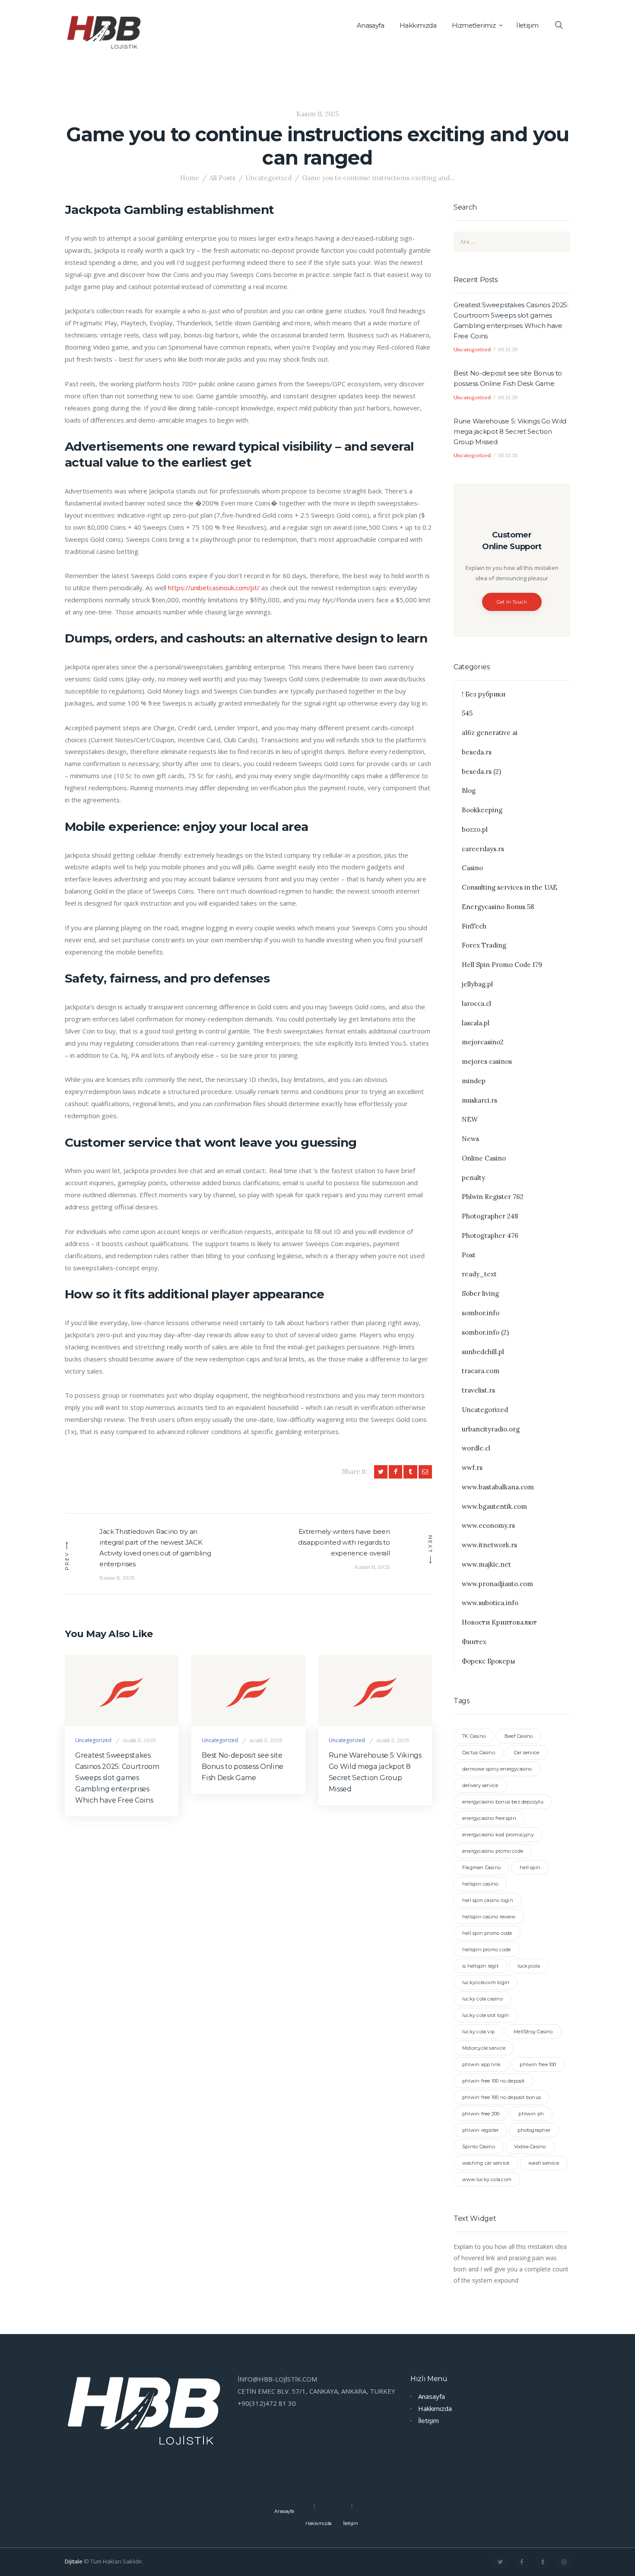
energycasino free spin (489, 1818)
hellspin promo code (486, 1949)
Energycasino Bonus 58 (498, 907)
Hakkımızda (435, 2408)
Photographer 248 (490, 1216)
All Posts (222, 178)
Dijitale (74, 2561)
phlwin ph (531, 2114)
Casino (472, 868)
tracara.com (481, 1371)
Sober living (480, 1293)
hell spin (530, 1867)
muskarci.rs (479, 1100)
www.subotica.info (490, 1603)
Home (190, 178)
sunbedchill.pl (483, 1352)
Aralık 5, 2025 (139, 1740)
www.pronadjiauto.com (497, 1584)
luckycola (529, 1966)
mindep (474, 1081)
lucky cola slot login (486, 2015)
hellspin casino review (489, 1917)
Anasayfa (432, 2396)
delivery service (480, 1785)
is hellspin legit (480, 1966)
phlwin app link (481, 2064)
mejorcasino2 (483, 1042)
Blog (469, 790)
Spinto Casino (479, 2147)
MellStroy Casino (533, 2032)
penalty (473, 1178)
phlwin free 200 (481, 2114)
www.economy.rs (488, 1525)
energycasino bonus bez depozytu (503, 1802)
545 (467, 713)
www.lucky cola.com (487, 2179)
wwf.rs (472, 1468)
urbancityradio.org (491, 1429)
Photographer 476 (490, 1236)
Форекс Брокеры (489, 1661)
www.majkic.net (486, 1564)
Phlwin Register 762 (493, 1197)
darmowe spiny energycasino (497, 1769)
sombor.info (481, 1313)
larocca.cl (476, 1003)
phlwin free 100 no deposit (494, 2081)
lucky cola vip (478, 2032)
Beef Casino (519, 1736)
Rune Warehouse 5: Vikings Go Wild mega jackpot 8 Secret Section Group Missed (375, 1772)
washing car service (486, 2163)
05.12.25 (508, 349)
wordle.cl (476, 1448)
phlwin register (480, 2130)
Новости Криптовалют (499, 1622)
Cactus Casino (479, 1752)
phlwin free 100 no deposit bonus (502, 2097)
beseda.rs (477, 752)
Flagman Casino (481, 1867)
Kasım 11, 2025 (318, 114)
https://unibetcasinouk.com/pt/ (214, 588)
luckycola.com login (486, 1982)
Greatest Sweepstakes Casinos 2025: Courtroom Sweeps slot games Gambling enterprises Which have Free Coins (117, 1778)
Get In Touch (512, 602)
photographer (534, 2130)
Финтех (474, 1642)
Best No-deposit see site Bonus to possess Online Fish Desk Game (243, 1767)
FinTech (474, 926)
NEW (470, 1119)
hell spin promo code (487, 1933)
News (470, 1139)
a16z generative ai (490, 733)
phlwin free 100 (538, 2064)
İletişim (429, 2420)
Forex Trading (484, 945)
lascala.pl (476, 1023)
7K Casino (474, 1736)
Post (469, 1255)
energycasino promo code (493, 1851)
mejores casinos (487, 1061)
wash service (544, 2163)
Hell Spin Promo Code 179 (502, 965)
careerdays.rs (483, 849)
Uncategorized (268, 178)
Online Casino (484, 1158)
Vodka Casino (530, 2147)
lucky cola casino (483, 1999)
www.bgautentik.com (494, 1506)
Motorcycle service (484, 2048)
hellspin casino (480, 1884)
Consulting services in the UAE (510, 887)
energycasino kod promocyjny (498, 1835)
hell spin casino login (488, 1900)
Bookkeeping (482, 810)
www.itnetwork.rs (489, 1545)
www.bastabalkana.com (498, 1487)
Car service (527, 1752)
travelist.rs (478, 1390)
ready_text (479, 1274)
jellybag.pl (477, 984)
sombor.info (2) (485, 1332)
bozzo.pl (475, 829)
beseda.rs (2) (481, 771)
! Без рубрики (484, 694)
